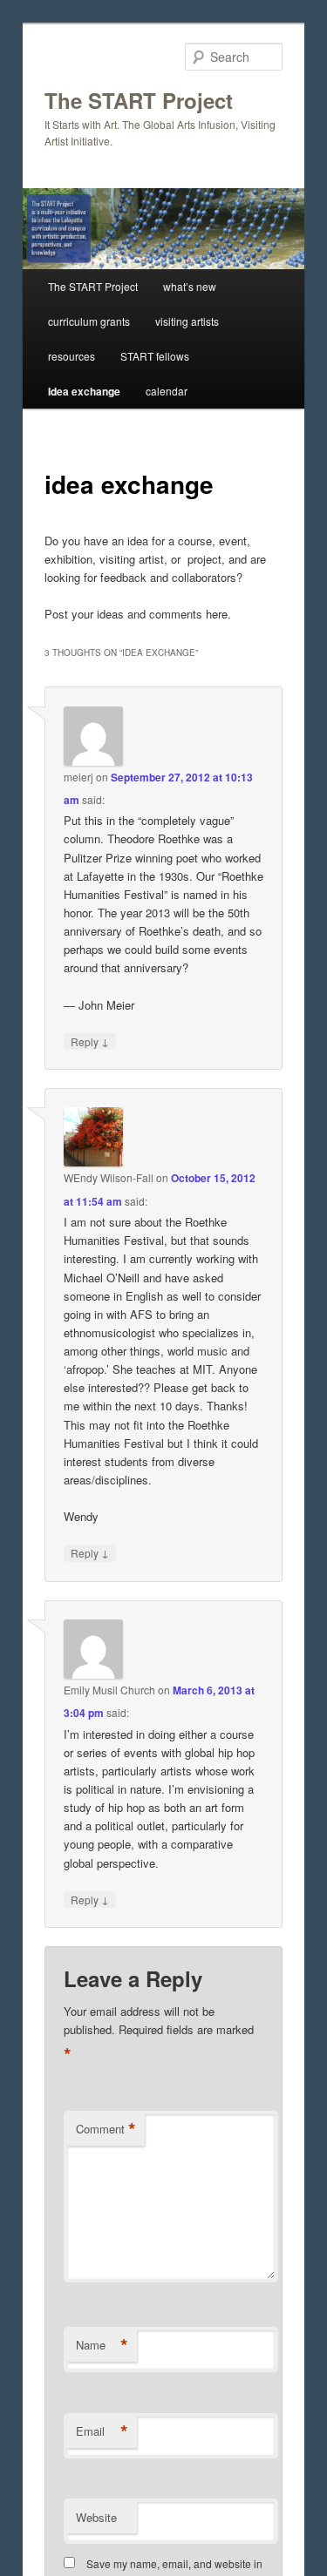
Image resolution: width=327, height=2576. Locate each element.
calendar (167, 391)
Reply (90, 1041)
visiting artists (187, 321)
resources (72, 356)
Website (96, 2517)
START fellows (155, 356)
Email (102, 2431)
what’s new (190, 286)
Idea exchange (84, 391)
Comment (106, 2129)
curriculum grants (89, 321)
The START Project (139, 100)
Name (102, 2345)
